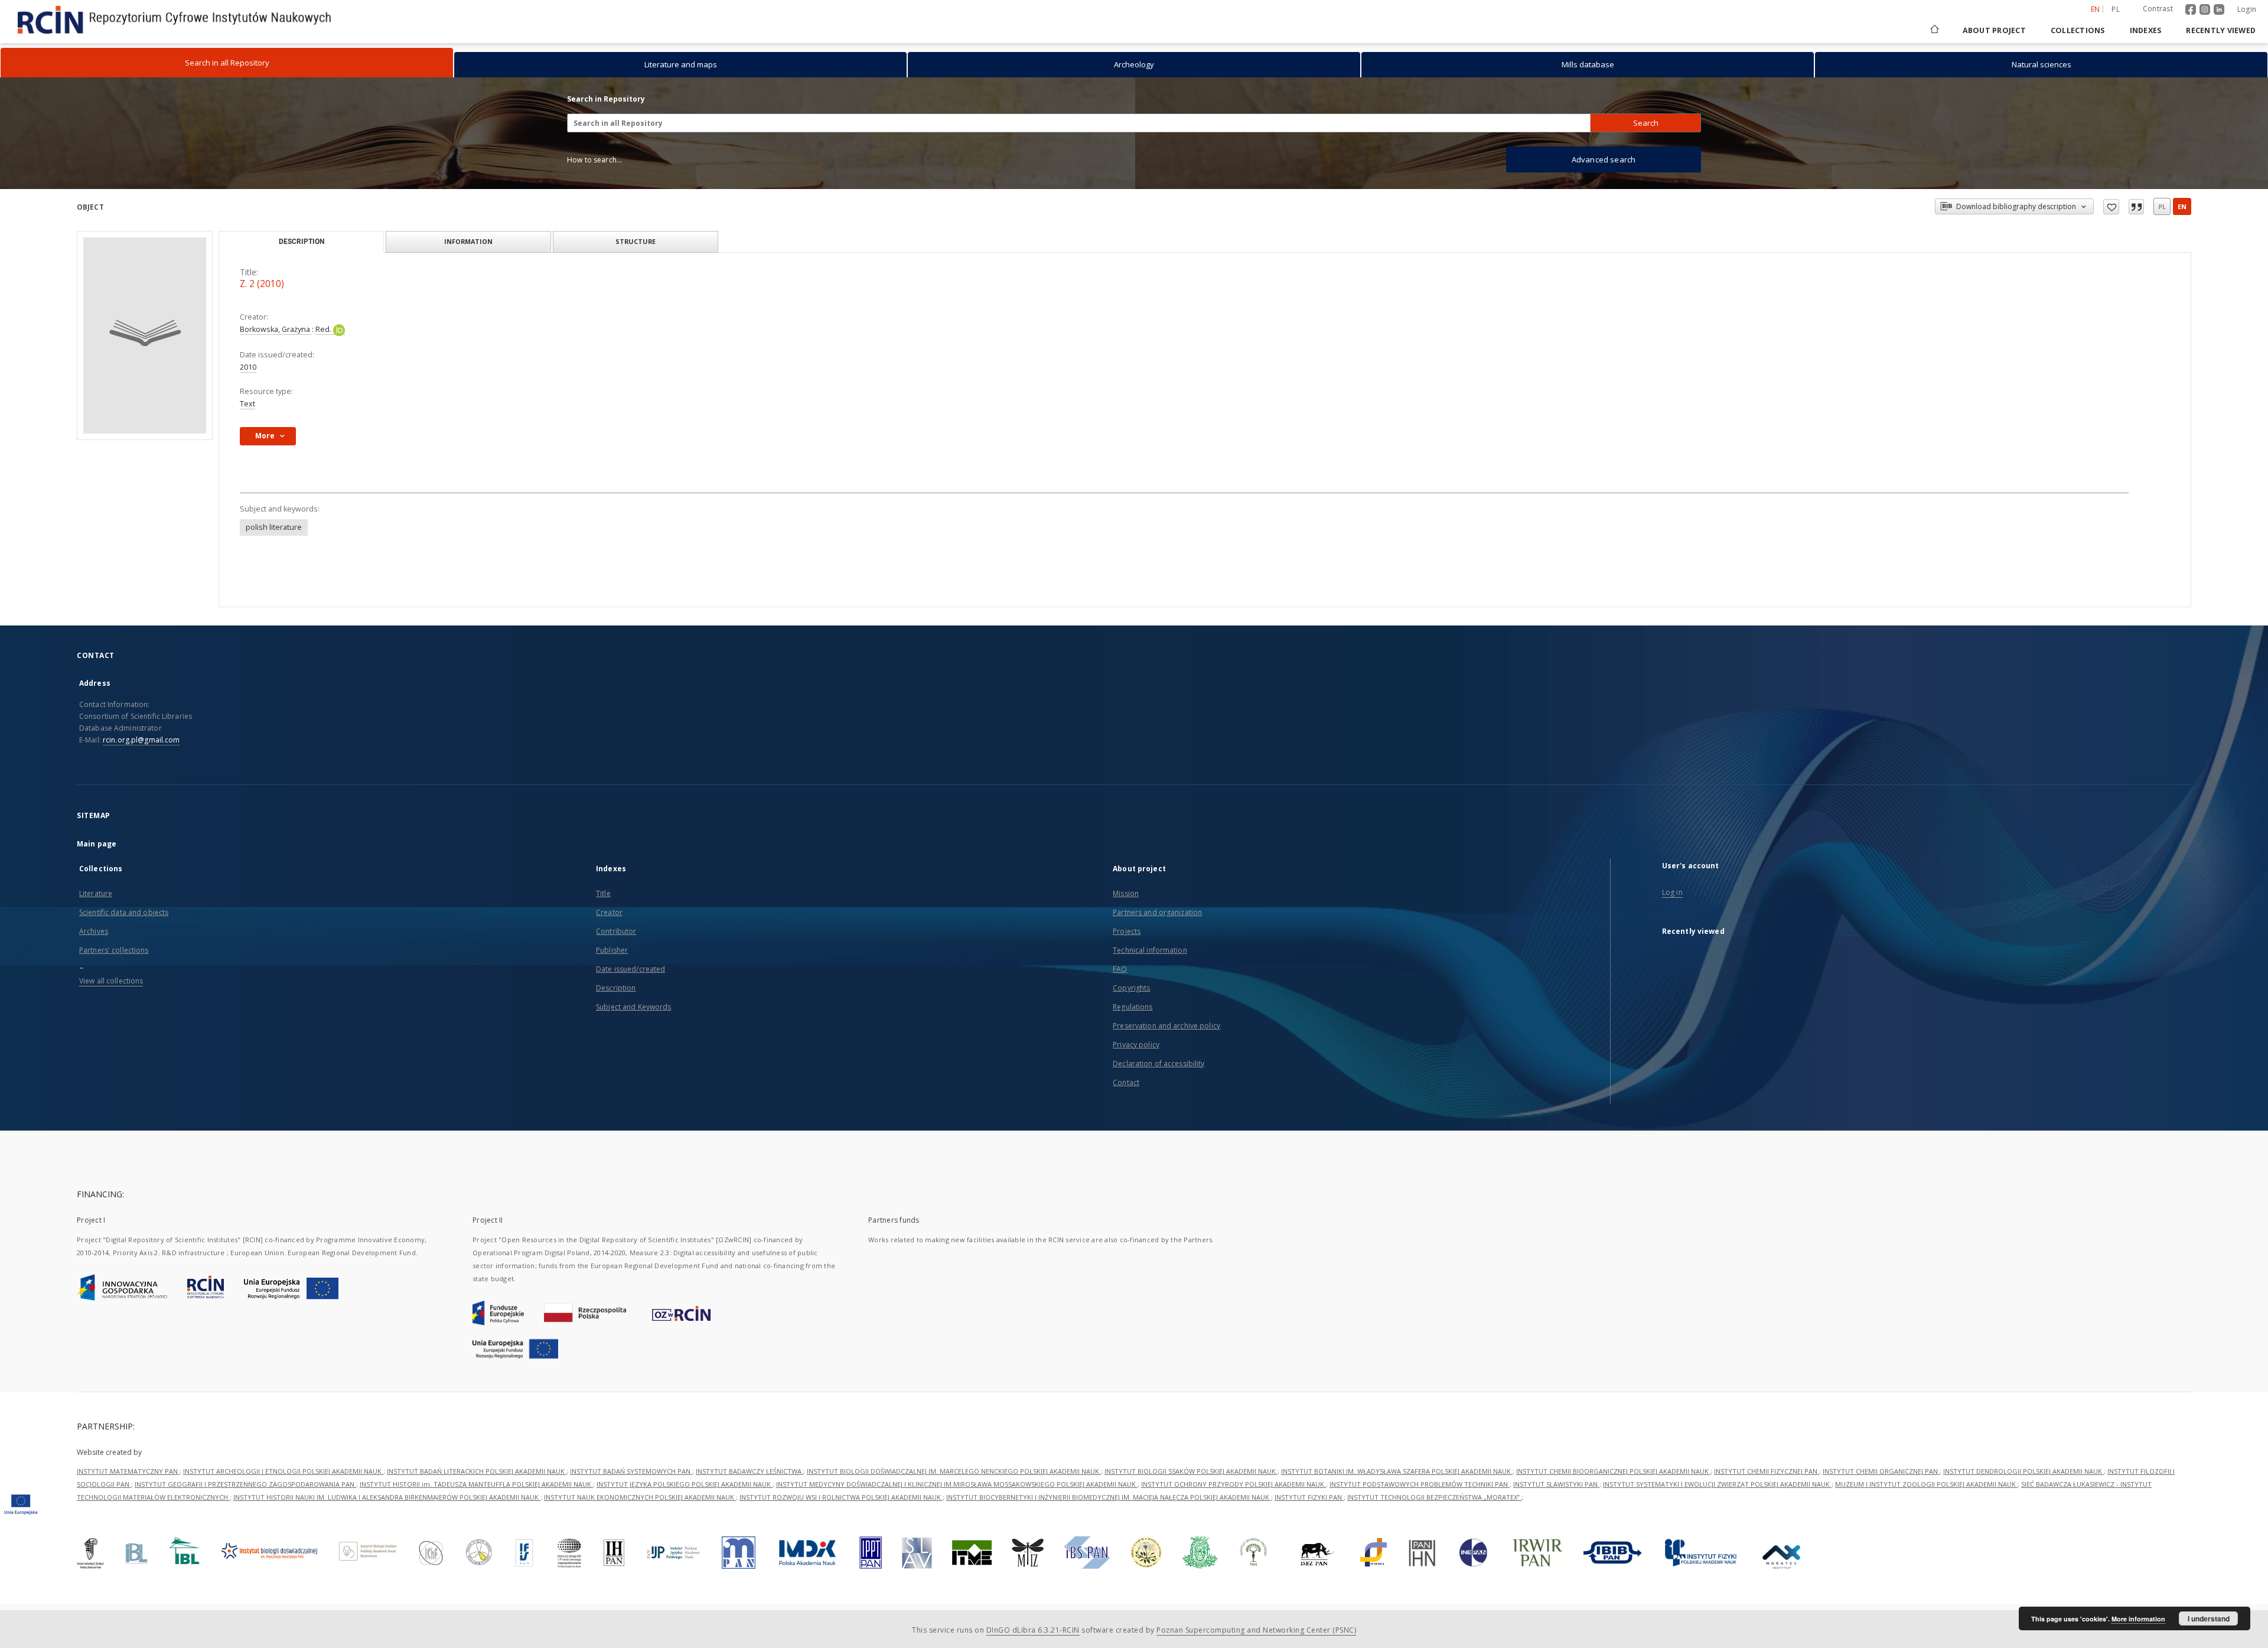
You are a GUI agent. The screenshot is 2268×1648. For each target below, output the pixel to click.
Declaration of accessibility (1159, 1064)
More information (2138, 1619)
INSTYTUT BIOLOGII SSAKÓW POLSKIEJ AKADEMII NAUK (1191, 1471)
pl (2116, 9)
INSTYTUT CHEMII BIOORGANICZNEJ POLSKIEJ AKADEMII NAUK (1613, 1471)
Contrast (2158, 9)
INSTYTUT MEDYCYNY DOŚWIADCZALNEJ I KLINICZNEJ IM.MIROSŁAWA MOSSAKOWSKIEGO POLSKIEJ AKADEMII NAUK (957, 1484)
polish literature (274, 527)
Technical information (1150, 950)
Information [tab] (468, 241)
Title (603, 893)
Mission (1126, 893)
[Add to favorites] (2111, 207)
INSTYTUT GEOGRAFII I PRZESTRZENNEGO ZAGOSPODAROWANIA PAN (245, 1484)
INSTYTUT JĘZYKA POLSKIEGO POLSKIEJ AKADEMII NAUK (685, 1484)
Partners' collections (114, 950)
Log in (1672, 892)
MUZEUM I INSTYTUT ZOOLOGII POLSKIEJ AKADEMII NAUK (1926, 1484)
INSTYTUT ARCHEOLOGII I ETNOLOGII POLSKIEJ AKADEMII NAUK (283, 1471)
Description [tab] (302, 242)
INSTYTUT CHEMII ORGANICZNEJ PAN (1881, 1471)
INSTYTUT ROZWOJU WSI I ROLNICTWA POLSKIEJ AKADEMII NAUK (841, 1497)
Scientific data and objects (124, 912)
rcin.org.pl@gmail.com (141, 740)
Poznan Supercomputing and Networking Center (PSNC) (1256, 1630)
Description (616, 988)
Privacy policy (1136, 1045)
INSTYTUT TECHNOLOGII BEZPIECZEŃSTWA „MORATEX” (1434, 1497)
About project (1994, 30)
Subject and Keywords (633, 1007)
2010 (248, 367)
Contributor (616, 931)
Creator (609, 912)
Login (2247, 9)
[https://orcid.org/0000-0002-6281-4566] (339, 330)
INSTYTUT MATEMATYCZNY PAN (128, 1471)
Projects (1127, 931)
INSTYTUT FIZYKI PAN (1309, 1497)
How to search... (594, 160)
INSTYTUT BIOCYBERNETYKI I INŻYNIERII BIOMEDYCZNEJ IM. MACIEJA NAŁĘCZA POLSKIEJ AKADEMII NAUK (1109, 1497)
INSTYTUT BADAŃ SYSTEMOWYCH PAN (631, 1471)
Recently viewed (2221, 30)
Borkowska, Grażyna (276, 329)
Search (1646, 123)
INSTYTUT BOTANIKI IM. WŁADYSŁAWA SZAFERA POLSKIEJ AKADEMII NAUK (1397, 1471)
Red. (324, 329)
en (2182, 206)
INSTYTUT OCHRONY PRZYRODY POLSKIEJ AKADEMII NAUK (1234, 1484)
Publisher (612, 950)
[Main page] (1934, 30)
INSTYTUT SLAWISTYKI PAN (1556, 1484)
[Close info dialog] (2136, 207)
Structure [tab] (636, 241)
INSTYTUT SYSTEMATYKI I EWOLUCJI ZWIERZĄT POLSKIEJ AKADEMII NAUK (1717, 1484)
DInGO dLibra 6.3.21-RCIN (1033, 1630)
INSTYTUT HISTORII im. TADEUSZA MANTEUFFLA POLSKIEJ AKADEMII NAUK (476, 1484)
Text (247, 404)
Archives (94, 931)
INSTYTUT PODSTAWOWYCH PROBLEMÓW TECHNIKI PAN (1420, 1484)
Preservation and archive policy (1166, 1026)
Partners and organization (1157, 912)
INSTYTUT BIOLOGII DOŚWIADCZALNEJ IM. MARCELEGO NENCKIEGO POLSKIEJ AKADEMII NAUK (954, 1471)
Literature (96, 893)
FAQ (1120, 969)
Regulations (1133, 1007)
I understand (2209, 1618)
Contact (1126, 1082)
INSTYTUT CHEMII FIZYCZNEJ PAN (1767, 1471)
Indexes (2146, 30)
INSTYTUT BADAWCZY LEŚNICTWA (750, 1471)
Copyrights (1131, 988)
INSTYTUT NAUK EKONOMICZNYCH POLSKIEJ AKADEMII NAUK (640, 1497)
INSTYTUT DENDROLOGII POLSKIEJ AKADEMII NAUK (2023, 1471)
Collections (2078, 30)
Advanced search (1604, 159)
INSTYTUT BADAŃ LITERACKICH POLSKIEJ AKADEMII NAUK (477, 1471)
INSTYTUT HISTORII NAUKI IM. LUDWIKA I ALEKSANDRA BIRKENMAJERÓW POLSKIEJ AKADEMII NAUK (387, 1497)
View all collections (111, 981)
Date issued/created (630, 969)
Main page (97, 844)
